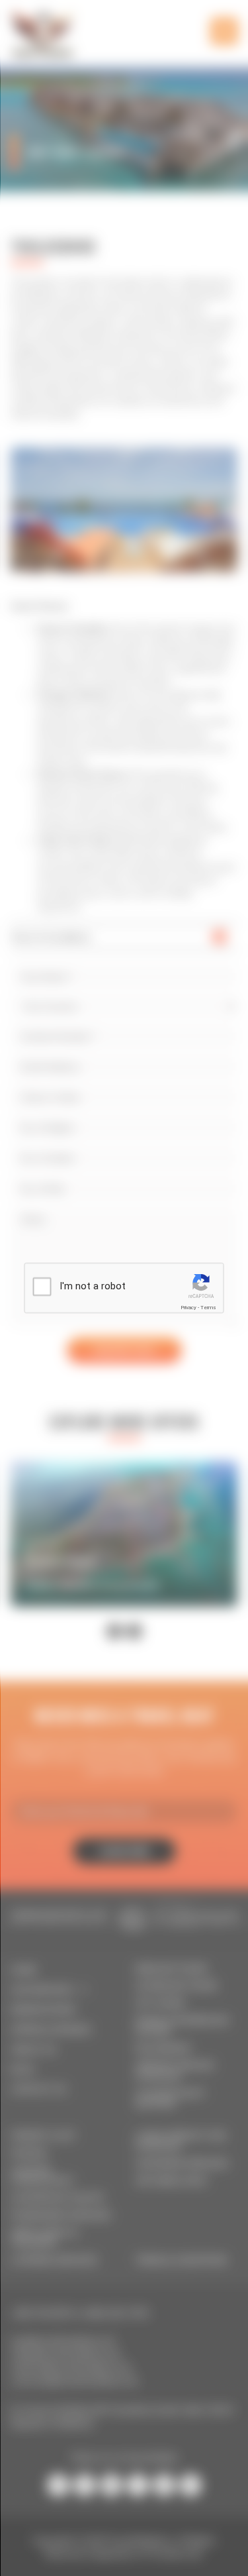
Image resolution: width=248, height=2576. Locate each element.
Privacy (188, 1308)
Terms (208, 1308)
